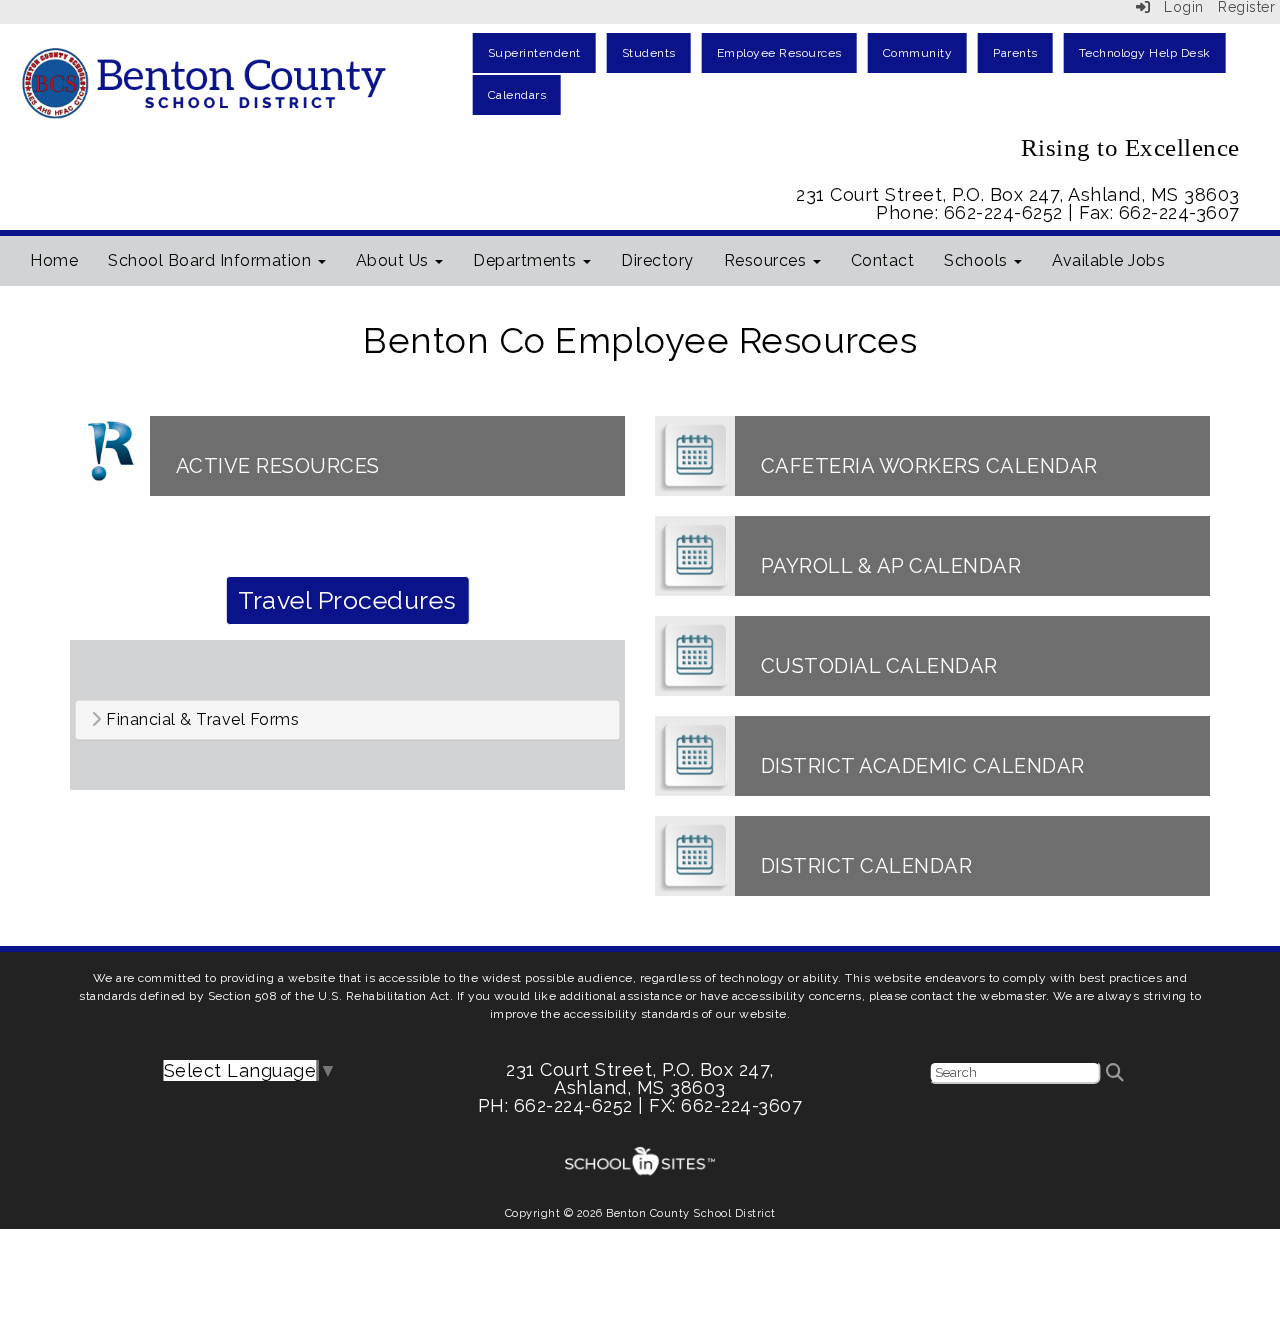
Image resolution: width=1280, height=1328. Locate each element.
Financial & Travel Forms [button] (201, 720)
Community (918, 53)
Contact (883, 260)
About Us (395, 260)
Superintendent (534, 53)
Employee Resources (779, 53)
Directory (657, 260)
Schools (978, 260)
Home (54, 260)
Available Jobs (1108, 260)
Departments (527, 260)
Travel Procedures (347, 600)
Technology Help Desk (1145, 53)
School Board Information (212, 260)
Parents (1015, 53)
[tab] (347, 720)
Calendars (517, 95)
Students (649, 53)
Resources (767, 260)
